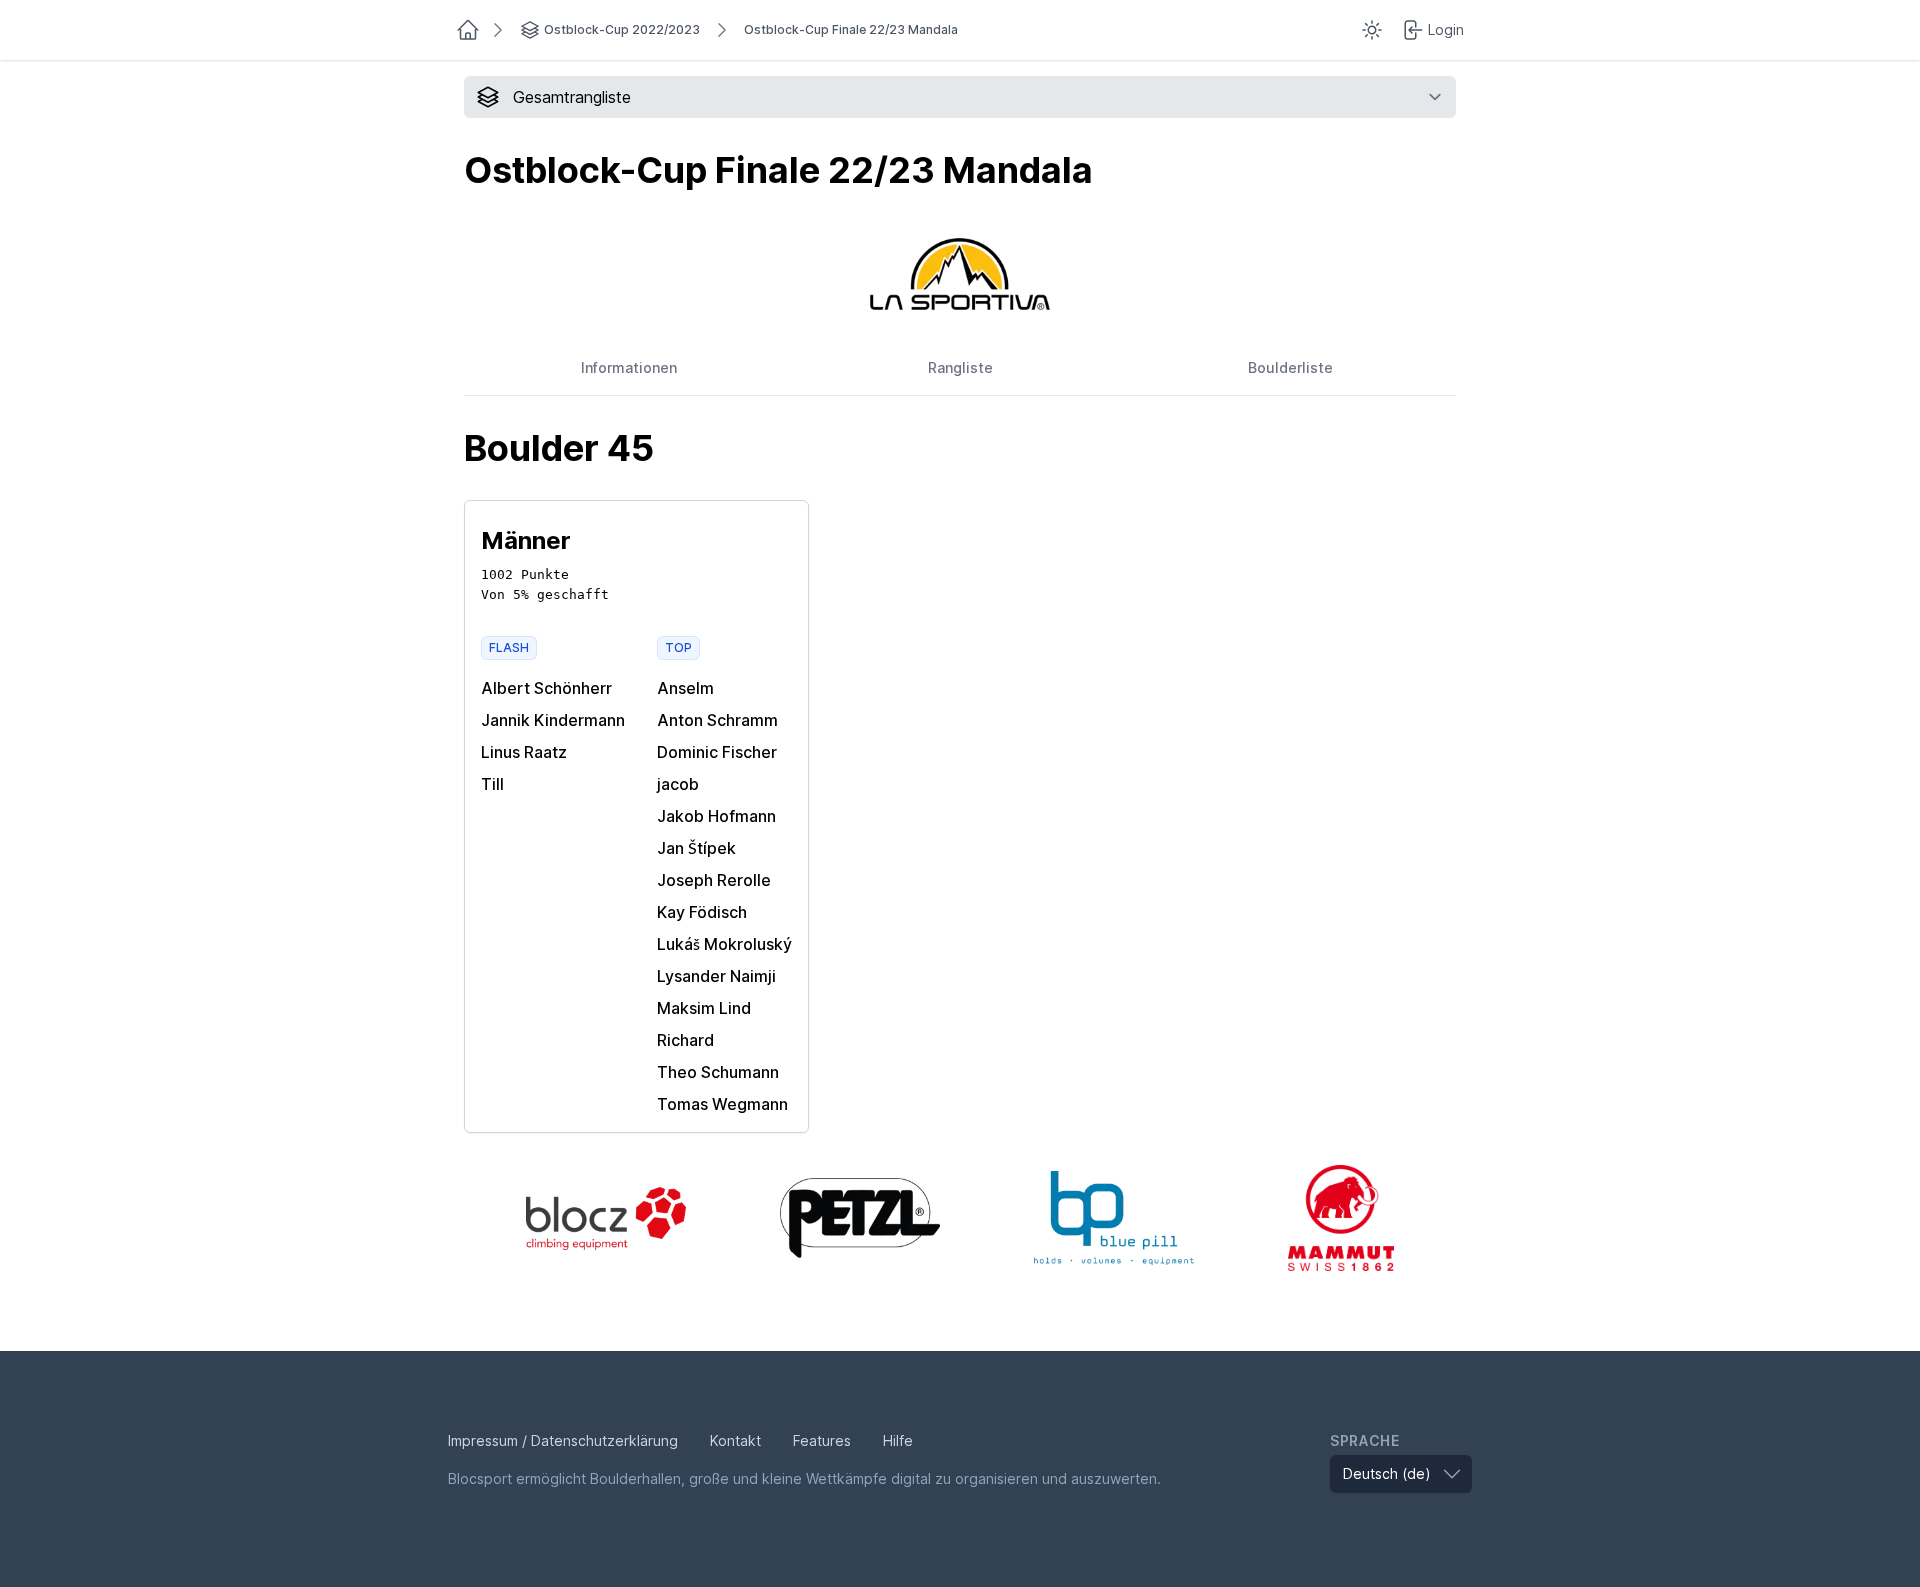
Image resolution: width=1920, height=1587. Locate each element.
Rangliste (960, 367)
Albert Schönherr (546, 688)
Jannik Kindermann (553, 720)
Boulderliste (1290, 367)
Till (492, 784)
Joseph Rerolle (714, 880)
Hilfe (898, 1440)
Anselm (685, 688)
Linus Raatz (524, 752)
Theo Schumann (718, 1072)
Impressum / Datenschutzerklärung (563, 1440)
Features (822, 1440)
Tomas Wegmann (722, 1104)
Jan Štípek (696, 848)
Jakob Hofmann (716, 816)
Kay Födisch (702, 912)
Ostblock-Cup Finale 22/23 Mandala (851, 29)
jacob (678, 784)
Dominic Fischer (717, 752)
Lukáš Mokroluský (724, 944)
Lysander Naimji (716, 976)
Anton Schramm (717, 720)
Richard (685, 1040)
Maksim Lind (704, 1008)
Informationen (629, 367)
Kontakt (735, 1440)
